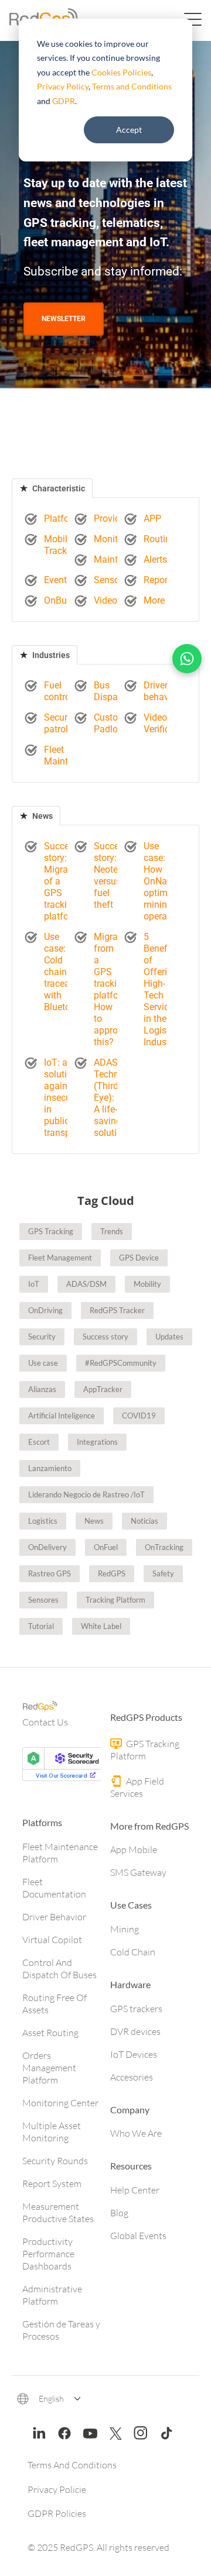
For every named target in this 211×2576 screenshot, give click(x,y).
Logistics (43, 1521)
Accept (129, 130)
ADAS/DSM (86, 1284)
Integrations (97, 1442)
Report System (52, 2184)
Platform (62, 519)
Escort (39, 1442)
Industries (50, 655)
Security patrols (61, 723)
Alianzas (42, 1389)
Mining (125, 1929)
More (154, 600)
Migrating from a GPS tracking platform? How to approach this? (114, 989)
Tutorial (41, 1626)
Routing (160, 539)
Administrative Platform (52, 2295)
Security (42, 1337)
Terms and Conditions (132, 86)
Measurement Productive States (58, 2212)
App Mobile (134, 1850)
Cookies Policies (121, 72)
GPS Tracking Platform (145, 1750)
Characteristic (58, 488)
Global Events (138, 2236)
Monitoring (116, 539)
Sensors (110, 580)
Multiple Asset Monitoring (52, 2132)
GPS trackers (136, 2009)
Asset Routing (50, 2033)
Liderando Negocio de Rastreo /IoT (86, 1494)
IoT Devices (134, 2054)
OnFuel (106, 1547)
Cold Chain (133, 1952)
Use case (43, 1363)
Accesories (132, 2077)
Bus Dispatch (112, 691)
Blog (119, 2213)
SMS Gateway (138, 1872)
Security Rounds (55, 2161)
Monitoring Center (60, 2103)
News (42, 816)
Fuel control (58, 691)
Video (105, 600)
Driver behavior (161, 691)
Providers (113, 519)
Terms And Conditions (72, 2465)
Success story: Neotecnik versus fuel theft (114, 875)
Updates (169, 1337)
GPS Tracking (51, 1231)
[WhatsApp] (187, 659)
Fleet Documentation (54, 1888)
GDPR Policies (57, 2513)
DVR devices (135, 2031)
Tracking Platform (115, 1600)
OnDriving (45, 1310)
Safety (163, 1573)
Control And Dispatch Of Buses (59, 1969)
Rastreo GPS (50, 1573)
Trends (112, 1231)
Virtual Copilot (52, 1940)
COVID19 (139, 1416)
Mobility (147, 1284)
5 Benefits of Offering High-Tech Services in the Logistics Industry (162, 989)
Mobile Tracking (62, 545)
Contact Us (45, 1722)
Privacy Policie (57, 2489)
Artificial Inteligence (62, 1416)
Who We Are (136, 2133)
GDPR (64, 101)
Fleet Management (60, 1258)
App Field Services (137, 1787)
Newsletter (64, 319)
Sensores (43, 1600)
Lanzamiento (50, 1468)
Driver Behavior (54, 1917)
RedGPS (112, 1573)
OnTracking (164, 1547)
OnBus (58, 600)
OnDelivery (47, 1547)
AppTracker (103, 1389)
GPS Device (139, 1258)
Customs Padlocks (113, 723)
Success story (105, 1337)
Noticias (144, 1521)
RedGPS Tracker (117, 1310)
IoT (34, 1284)
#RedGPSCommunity (121, 1363)
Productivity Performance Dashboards (48, 2254)
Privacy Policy (63, 86)
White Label (101, 1626)
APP (152, 519)
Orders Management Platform (49, 2068)
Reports (159, 580)
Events (58, 580)
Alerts (155, 559)
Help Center (135, 2190)
